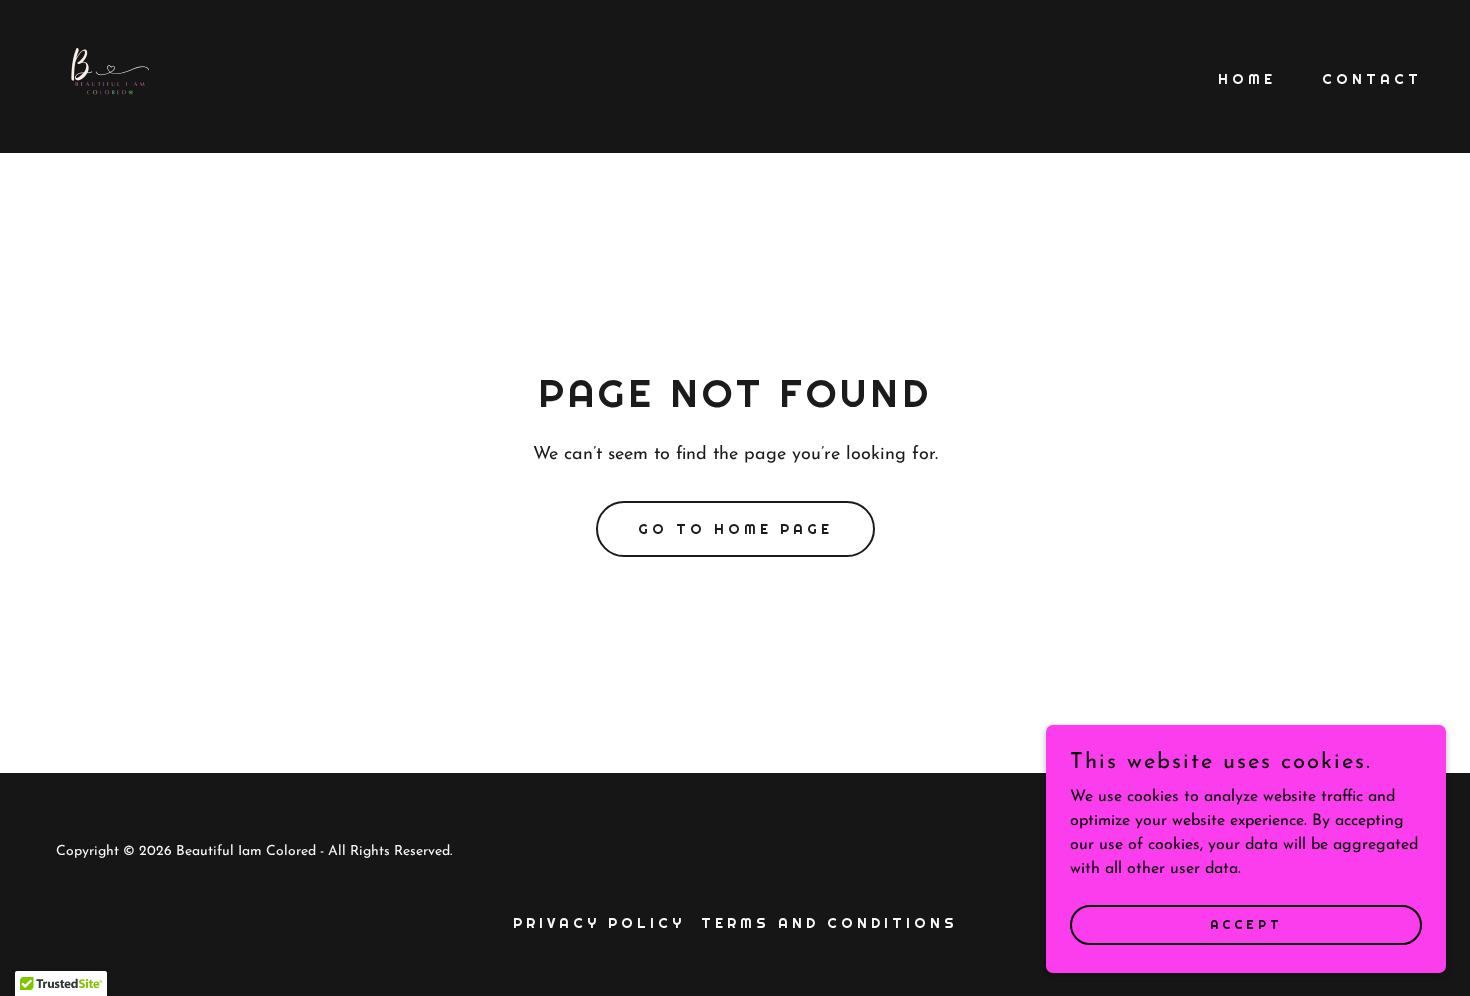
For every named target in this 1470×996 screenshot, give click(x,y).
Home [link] (1247, 79)
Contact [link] (1372, 79)
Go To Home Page (735, 529)
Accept (1246, 924)
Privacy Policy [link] (599, 923)
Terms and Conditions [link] (829, 923)
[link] (100, 76)
